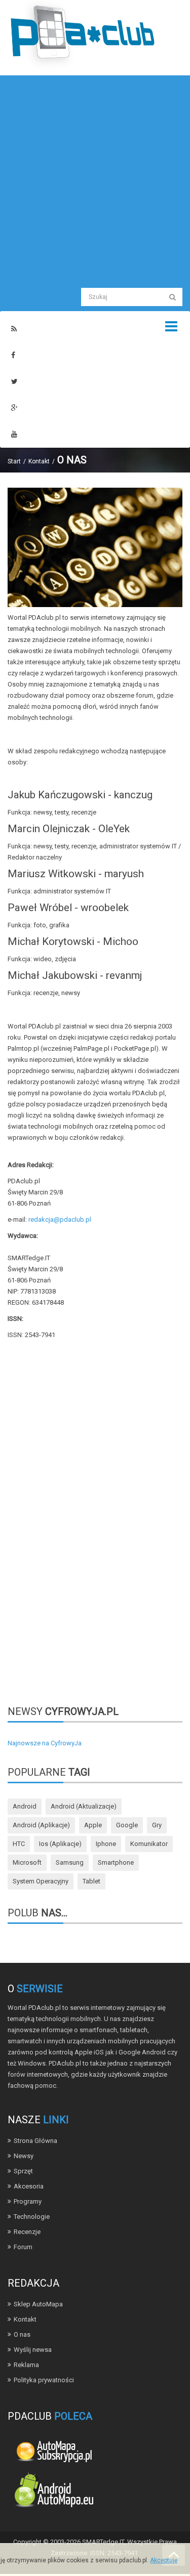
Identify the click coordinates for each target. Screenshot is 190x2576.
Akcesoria (29, 2186)
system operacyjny (41, 1881)
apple (93, 1825)
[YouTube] (14, 434)
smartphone (116, 1862)
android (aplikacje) (41, 1825)
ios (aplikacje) (60, 1844)
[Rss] (14, 329)
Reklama (26, 2365)
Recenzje (27, 2232)
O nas (22, 2334)
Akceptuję (164, 2560)
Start (14, 461)
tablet (91, 1881)
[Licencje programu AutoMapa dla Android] (53, 2492)
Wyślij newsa (33, 2350)
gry (157, 1825)
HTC (19, 1844)
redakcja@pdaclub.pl (60, 1219)
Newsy (24, 2156)
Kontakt (39, 461)
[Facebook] (13, 355)
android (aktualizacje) (84, 1806)
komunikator (149, 1844)
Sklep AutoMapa (38, 2304)
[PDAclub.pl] (84, 35)
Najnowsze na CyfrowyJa (45, 1743)
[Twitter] (14, 382)
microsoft (27, 1862)
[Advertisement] (95, 180)
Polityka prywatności (44, 2380)
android (25, 1806)
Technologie (32, 2217)
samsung (70, 1862)
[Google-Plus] (14, 408)
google (127, 1825)
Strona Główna (35, 2141)
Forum (23, 2247)
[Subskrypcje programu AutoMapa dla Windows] (53, 2450)
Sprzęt (23, 2171)
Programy (28, 2201)
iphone (106, 1844)
